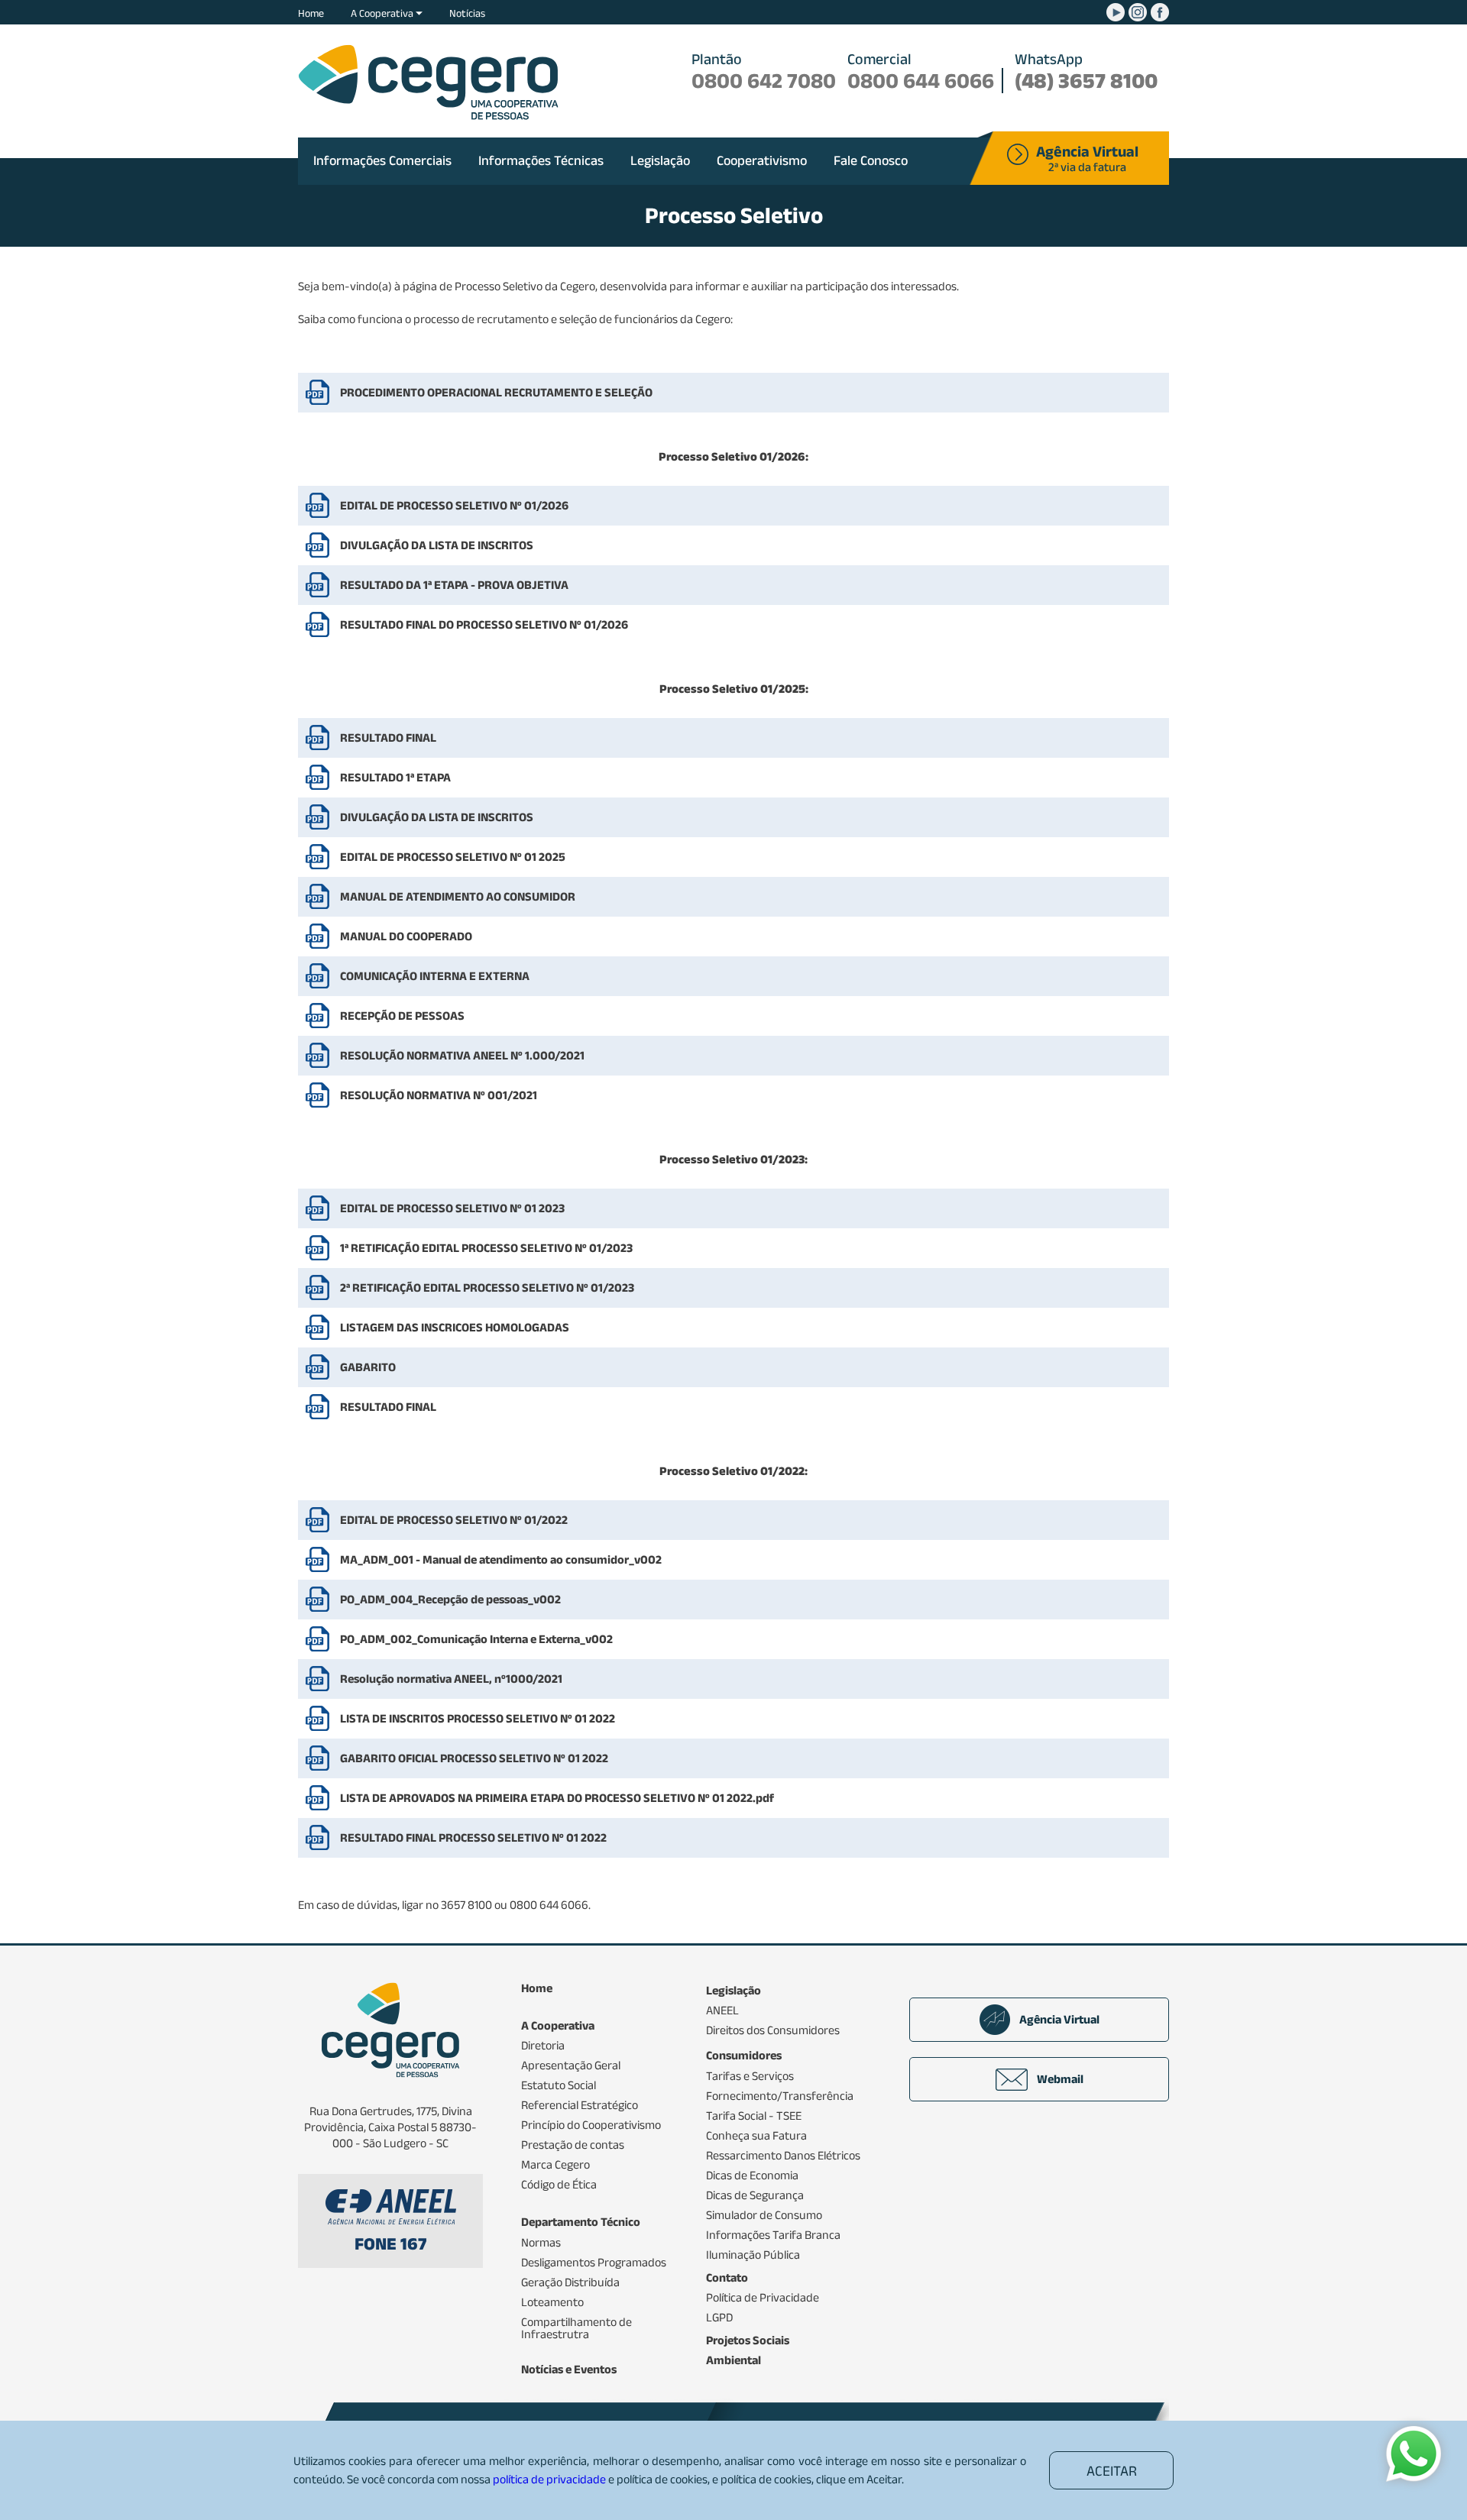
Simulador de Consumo (764, 2215)
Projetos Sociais (748, 2340)
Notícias (467, 13)
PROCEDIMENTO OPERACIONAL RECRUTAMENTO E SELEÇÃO (496, 392)
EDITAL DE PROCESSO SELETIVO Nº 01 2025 (453, 857)
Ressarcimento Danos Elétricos (783, 2156)
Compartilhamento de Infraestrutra (576, 2328)
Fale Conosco (871, 160)
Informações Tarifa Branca (773, 2235)
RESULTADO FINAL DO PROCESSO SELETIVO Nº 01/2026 (484, 624)
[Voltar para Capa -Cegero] (428, 82)
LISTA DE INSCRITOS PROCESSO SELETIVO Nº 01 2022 (478, 1718)
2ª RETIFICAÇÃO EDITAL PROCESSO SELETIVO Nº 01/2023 (487, 1287)
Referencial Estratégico (580, 2105)
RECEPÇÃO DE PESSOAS (402, 1016)
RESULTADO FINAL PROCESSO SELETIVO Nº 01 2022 (473, 1837)
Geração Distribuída (570, 2282)
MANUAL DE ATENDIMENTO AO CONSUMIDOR (458, 896)
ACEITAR (1112, 2471)
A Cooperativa (383, 13)
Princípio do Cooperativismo (591, 2125)
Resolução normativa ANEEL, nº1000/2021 (451, 1679)
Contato (727, 2278)
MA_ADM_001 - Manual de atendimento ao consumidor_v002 (501, 1559)
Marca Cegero (555, 2165)
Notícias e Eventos (569, 2370)
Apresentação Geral (571, 2065)
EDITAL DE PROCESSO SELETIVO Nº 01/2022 (454, 1520)
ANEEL (722, 2011)
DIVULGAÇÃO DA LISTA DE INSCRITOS (437, 545)
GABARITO (368, 1367)
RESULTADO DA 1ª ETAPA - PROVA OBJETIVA (454, 585)
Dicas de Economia (752, 2175)
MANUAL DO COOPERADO (406, 936)
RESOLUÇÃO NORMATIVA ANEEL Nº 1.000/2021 (462, 1055)
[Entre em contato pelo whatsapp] (1414, 2455)
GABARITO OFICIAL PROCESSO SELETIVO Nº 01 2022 (474, 1758)
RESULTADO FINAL (388, 738)
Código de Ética (559, 2185)
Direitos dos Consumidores (773, 2030)
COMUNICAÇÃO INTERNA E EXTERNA (435, 976)
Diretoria (543, 2046)
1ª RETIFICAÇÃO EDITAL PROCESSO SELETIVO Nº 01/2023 (486, 1248)
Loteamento (552, 2302)
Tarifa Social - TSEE (754, 2116)
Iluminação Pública (753, 2255)
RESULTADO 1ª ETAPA (395, 777)
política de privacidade (549, 2479)
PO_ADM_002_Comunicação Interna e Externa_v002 (476, 1639)
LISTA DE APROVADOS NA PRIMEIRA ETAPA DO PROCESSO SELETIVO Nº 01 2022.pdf (557, 1798)
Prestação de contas (573, 2145)
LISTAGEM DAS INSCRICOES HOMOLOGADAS (455, 1327)
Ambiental (733, 2360)
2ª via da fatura (1087, 160)
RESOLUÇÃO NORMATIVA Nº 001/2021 (439, 1095)
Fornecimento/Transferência (780, 2096)
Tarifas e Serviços (750, 2076)
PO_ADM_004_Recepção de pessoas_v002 (450, 1599)
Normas (541, 2243)
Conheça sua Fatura (756, 2136)
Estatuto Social (559, 2085)
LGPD (719, 2318)
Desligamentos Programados (594, 2263)
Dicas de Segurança (755, 2195)
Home (311, 13)
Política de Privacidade (763, 2298)
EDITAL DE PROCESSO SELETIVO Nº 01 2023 (452, 1208)
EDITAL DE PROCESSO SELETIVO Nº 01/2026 (454, 505)
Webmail (1060, 2079)
